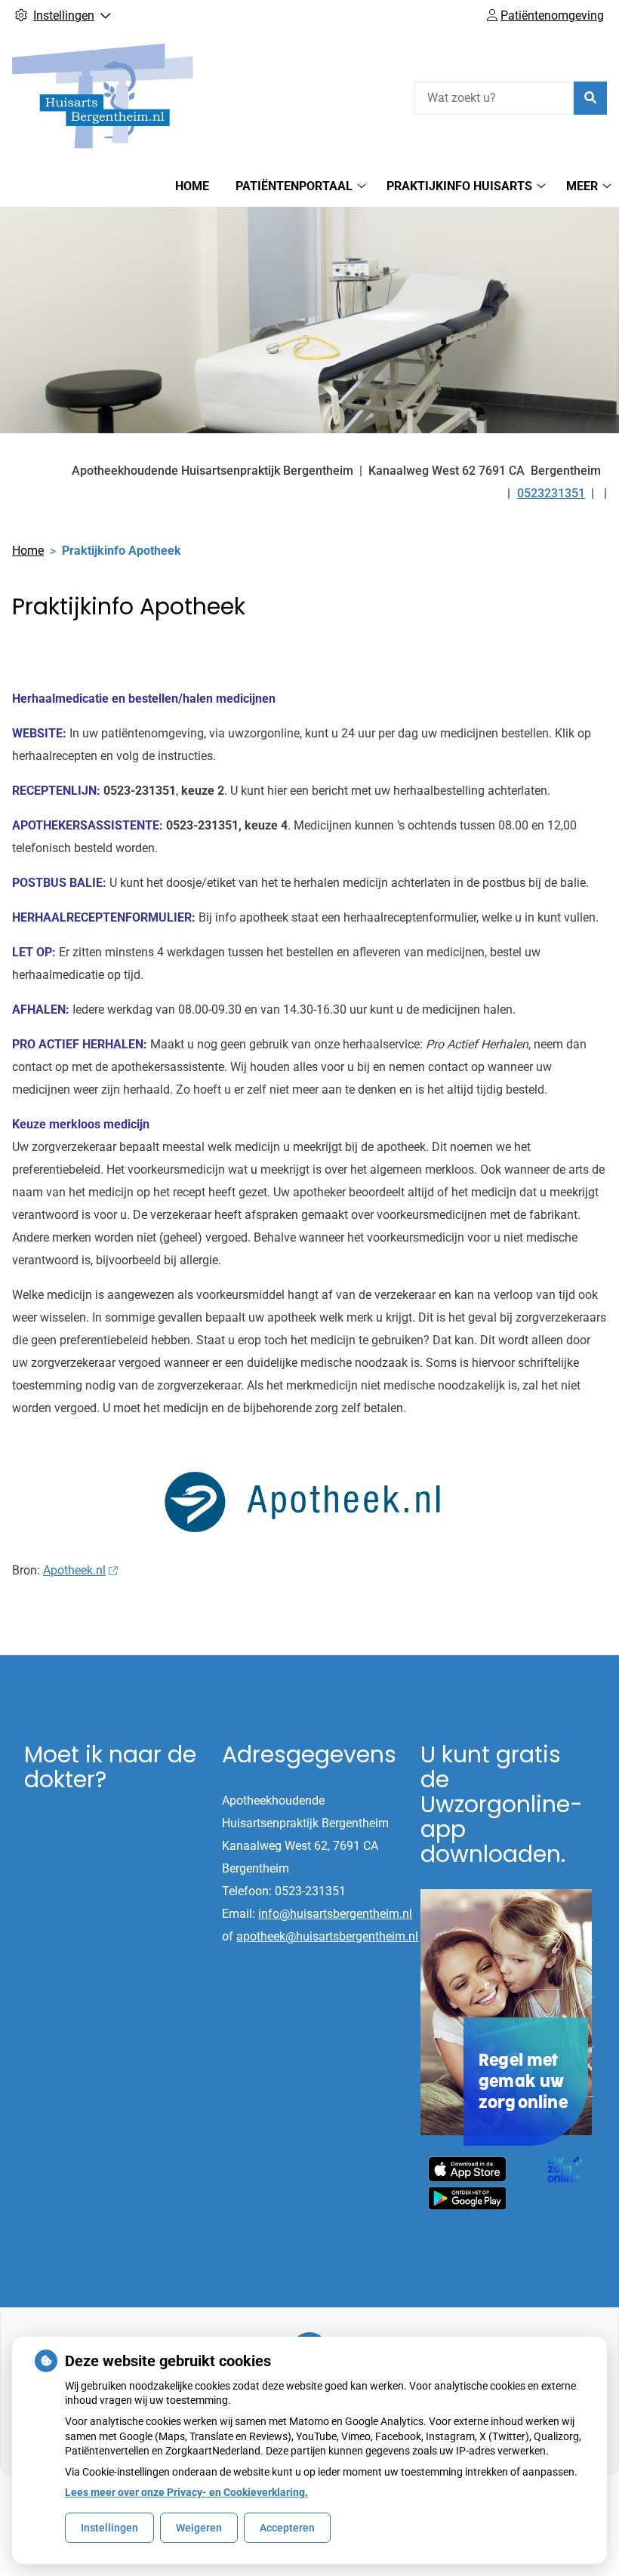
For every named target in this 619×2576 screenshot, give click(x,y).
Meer (582, 186)
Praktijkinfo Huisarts (459, 186)
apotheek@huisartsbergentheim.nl (327, 1936)
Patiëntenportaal (294, 186)
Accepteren (287, 2528)
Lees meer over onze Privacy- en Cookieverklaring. (186, 2492)
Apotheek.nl (74, 1570)
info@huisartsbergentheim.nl (335, 1914)
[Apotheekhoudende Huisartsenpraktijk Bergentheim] (103, 96)
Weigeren (199, 2528)
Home (192, 186)
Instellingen (109, 2528)
